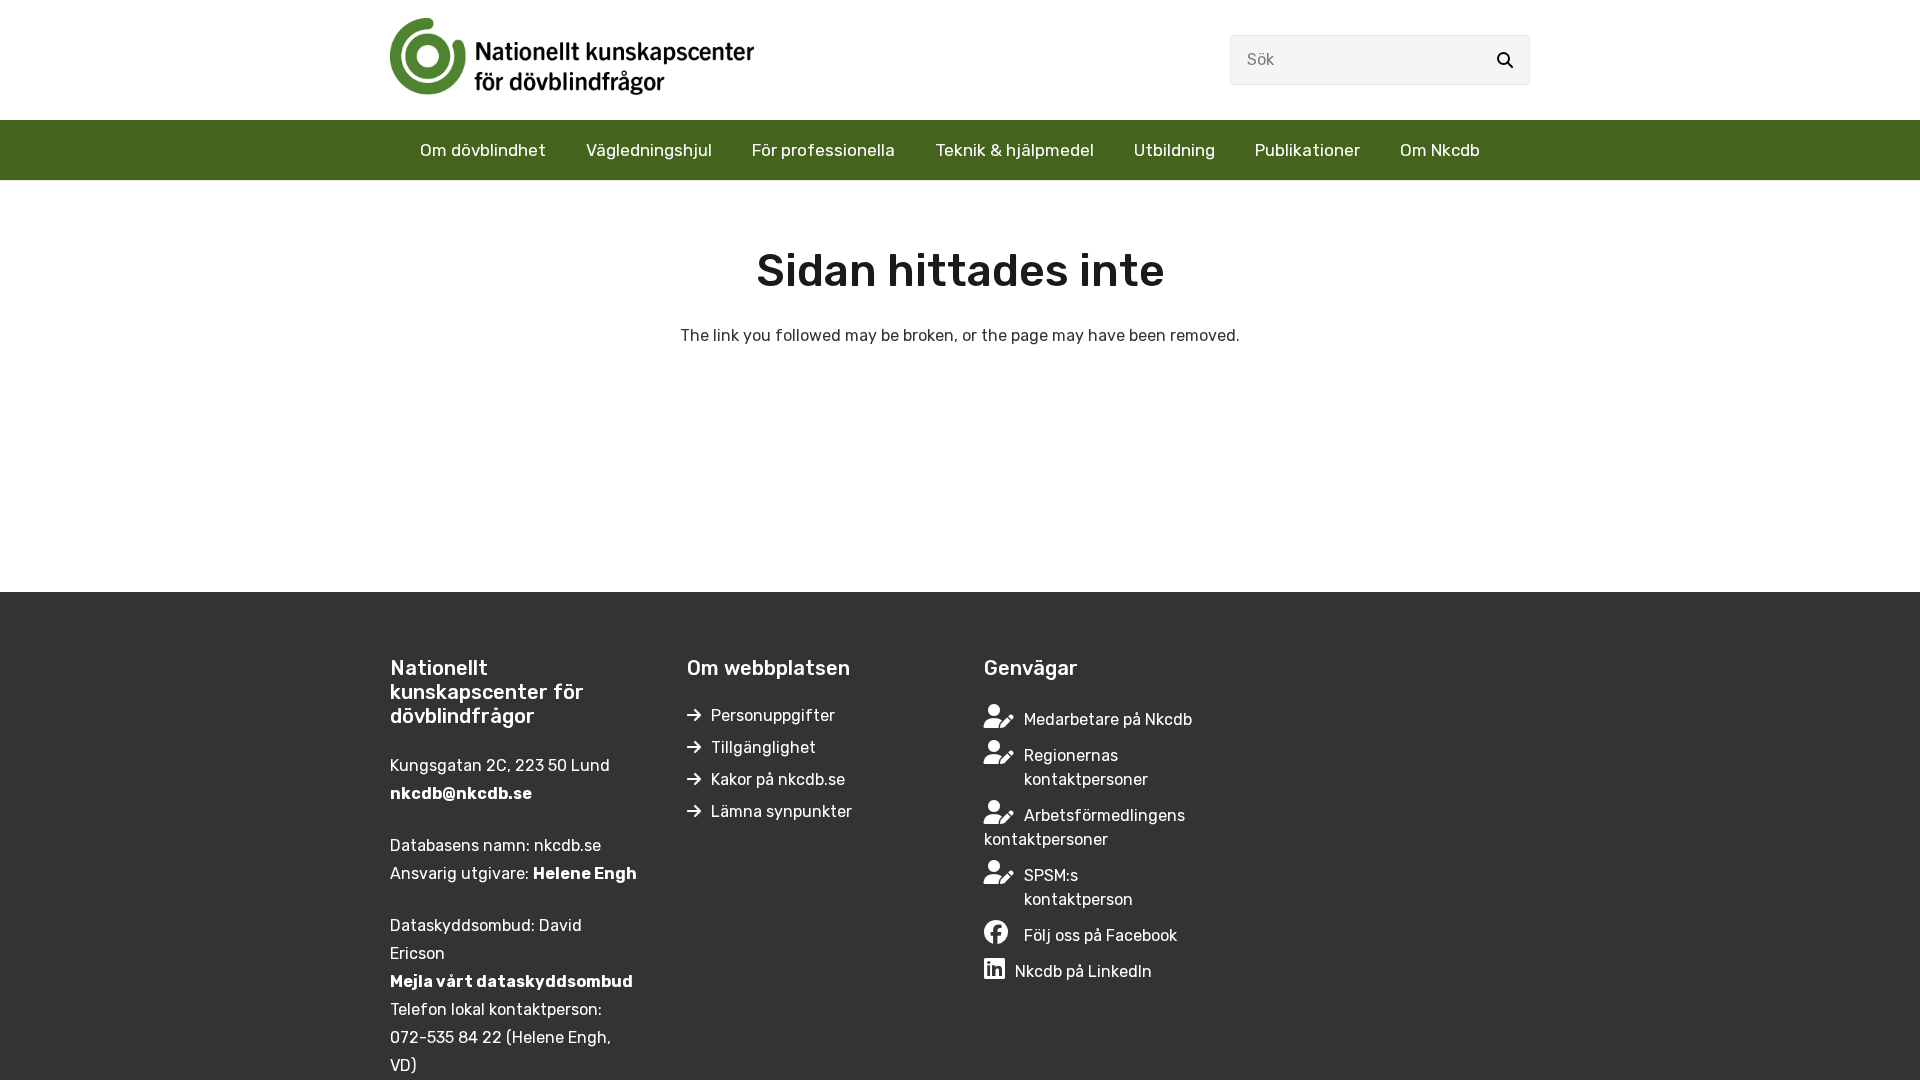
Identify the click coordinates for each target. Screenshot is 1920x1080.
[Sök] (1505, 60)
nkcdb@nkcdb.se (461, 793)
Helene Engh (585, 873)
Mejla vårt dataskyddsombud (511, 981)
